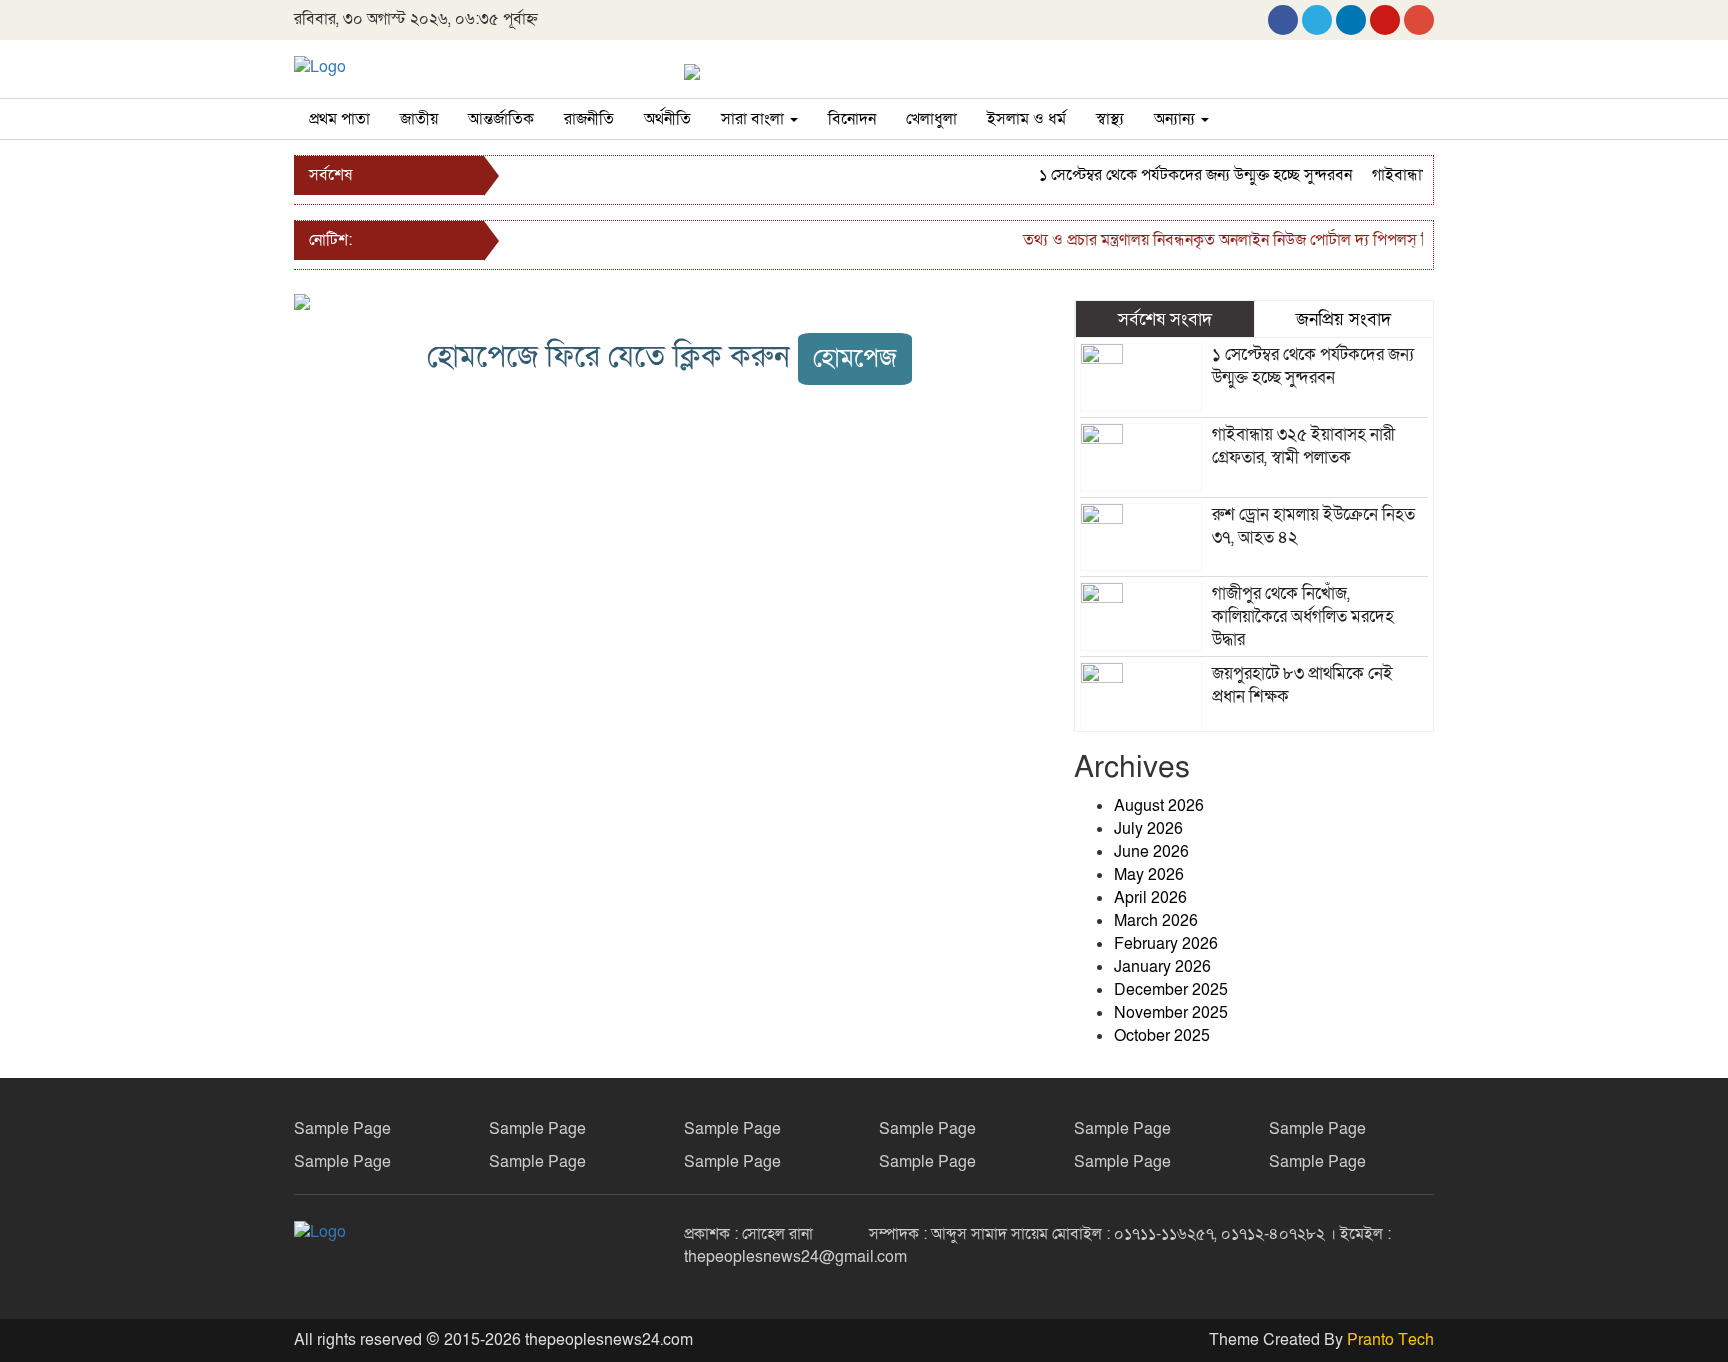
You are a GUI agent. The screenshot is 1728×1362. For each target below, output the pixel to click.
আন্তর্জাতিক (501, 119)
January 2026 (1162, 967)
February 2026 (1166, 944)
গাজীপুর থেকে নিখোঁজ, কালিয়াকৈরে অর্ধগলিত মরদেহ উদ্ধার (1303, 616)
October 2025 (1162, 1036)
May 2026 (1149, 875)
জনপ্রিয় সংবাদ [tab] (1343, 319)
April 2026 (1150, 898)
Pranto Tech (1390, 1340)
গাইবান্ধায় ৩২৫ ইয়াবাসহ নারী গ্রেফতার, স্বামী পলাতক (1303, 446)
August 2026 (1159, 806)
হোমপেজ (855, 358)
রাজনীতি (589, 119)
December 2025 (1171, 990)
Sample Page (342, 1129)
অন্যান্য (1176, 119)
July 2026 (1148, 829)
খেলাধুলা (931, 119)
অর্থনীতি (667, 119)
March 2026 (1156, 921)
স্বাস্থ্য (1110, 119)
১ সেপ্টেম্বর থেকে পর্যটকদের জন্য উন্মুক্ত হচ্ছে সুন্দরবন (1181, 175)
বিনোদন (852, 119)
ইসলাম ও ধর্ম (1026, 119)
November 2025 (1171, 1013)
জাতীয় (419, 119)
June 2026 (1151, 852)
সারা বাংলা (754, 119)
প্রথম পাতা (339, 119)
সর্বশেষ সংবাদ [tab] (1165, 319)
